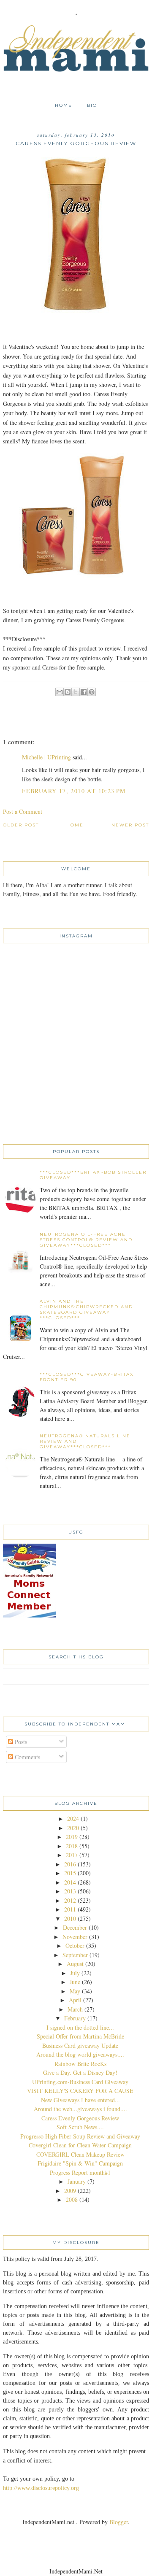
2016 (70, 1864)
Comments (27, 1757)
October (75, 1946)
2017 (72, 1855)
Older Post (21, 825)
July (75, 1973)
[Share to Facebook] (84, 692)
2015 (70, 1873)
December (75, 1927)
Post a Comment (23, 811)
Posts (20, 1742)
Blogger (119, 2522)
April (75, 2000)
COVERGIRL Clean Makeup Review (80, 2154)
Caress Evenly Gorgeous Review (80, 2118)
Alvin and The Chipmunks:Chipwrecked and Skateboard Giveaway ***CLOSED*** (86, 1310)
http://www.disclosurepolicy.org (41, 2488)
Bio (92, 105)
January (77, 2181)
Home (64, 105)
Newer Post (130, 825)
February (75, 2018)
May (75, 1991)
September (75, 1955)
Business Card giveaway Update (80, 2045)
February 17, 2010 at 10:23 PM (74, 791)
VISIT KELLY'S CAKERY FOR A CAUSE (80, 2091)
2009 (70, 2191)
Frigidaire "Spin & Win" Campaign (80, 2163)
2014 (70, 1882)
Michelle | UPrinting (46, 757)
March (75, 2009)
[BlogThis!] (68, 692)
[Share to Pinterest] (92, 692)
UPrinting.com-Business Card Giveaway (80, 2082)
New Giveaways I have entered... (80, 2100)
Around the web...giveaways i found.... (80, 2109)
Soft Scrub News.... (80, 2127)
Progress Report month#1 (80, 2172)
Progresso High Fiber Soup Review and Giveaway (80, 2136)
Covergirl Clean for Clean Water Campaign (80, 2145)
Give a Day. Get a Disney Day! (80, 2072)
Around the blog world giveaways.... (80, 2054)
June (75, 1982)
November (75, 1937)
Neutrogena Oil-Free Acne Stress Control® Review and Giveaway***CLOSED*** (86, 1240)
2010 (70, 1918)
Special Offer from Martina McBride (80, 2036)
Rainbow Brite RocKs (80, 2064)
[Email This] (60, 692)
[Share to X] (76, 692)
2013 (70, 1891)
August (75, 1964)
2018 (72, 1846)
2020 (73, 1828)
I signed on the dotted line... (80, 2027)
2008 (72, 2199)
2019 (72, 1837)
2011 (70, 1909)
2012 (70, 1900)
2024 (73, 1819)
